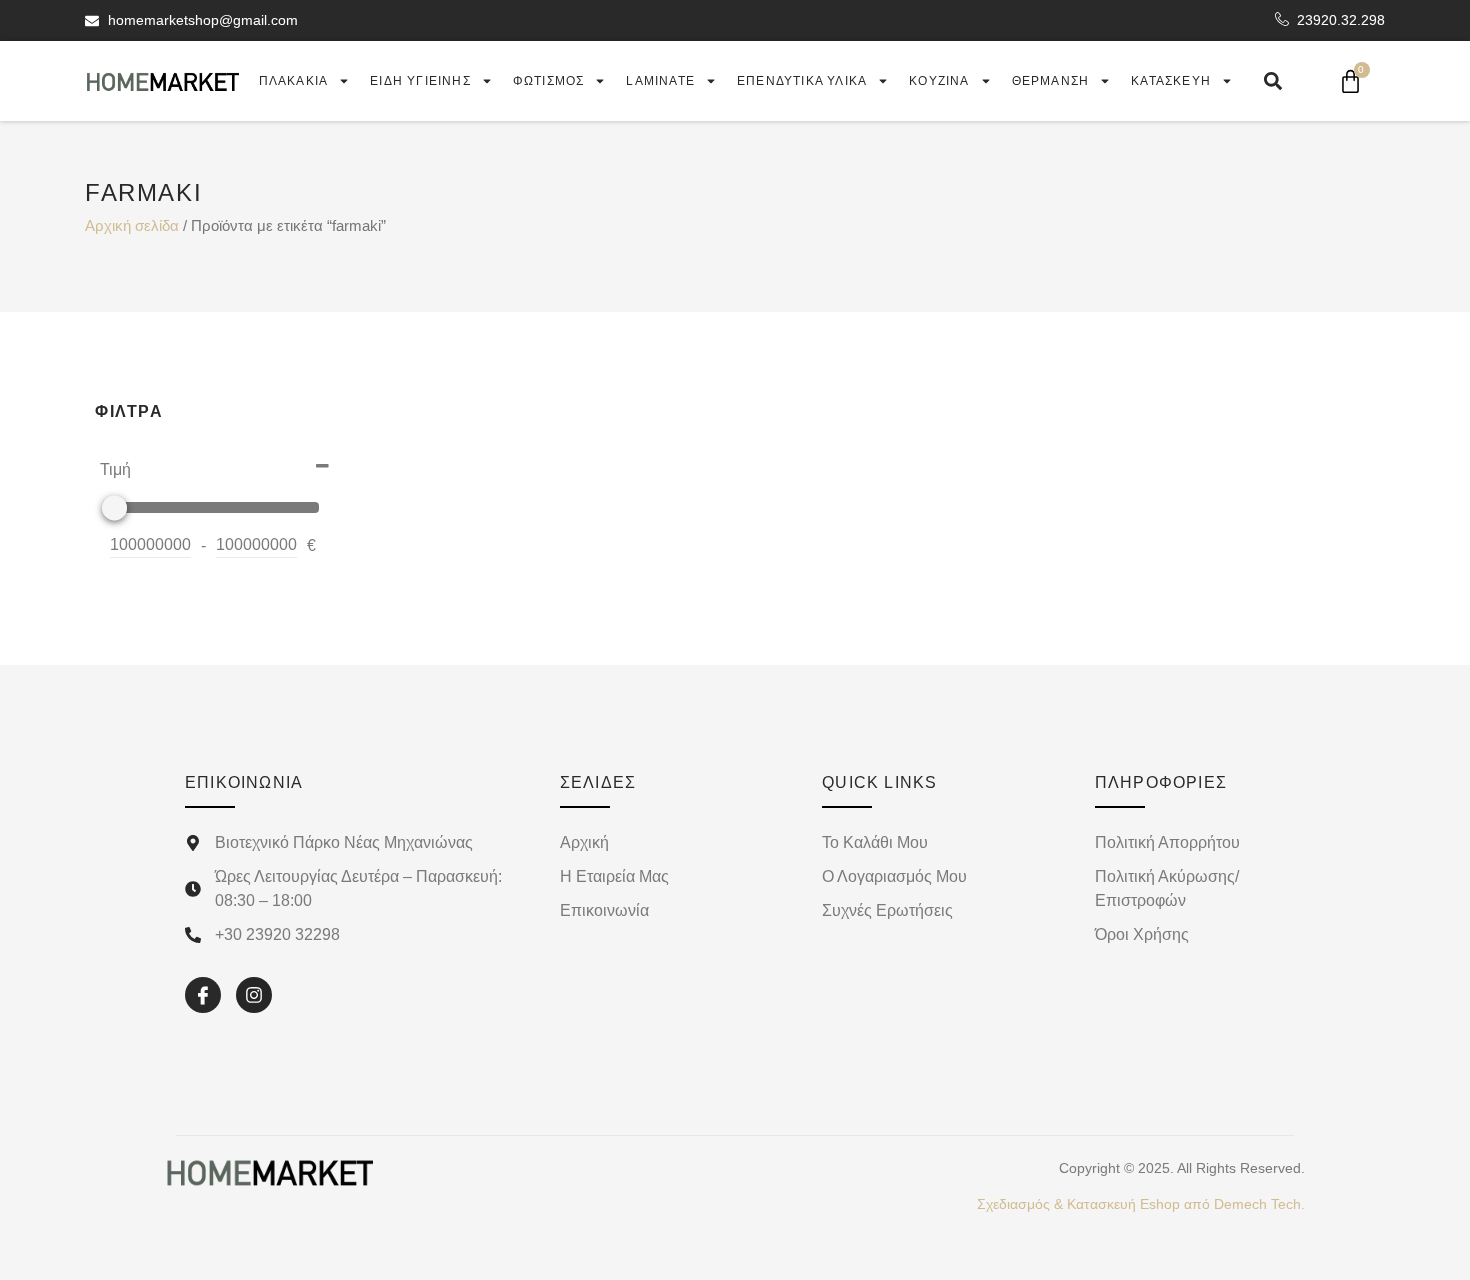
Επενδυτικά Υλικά (802, 81)
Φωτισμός (549, 81)
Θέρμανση (1051, 81)
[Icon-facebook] (203, 995)
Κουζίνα (939, 81)
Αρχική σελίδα (132, 226)
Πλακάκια (294, 81)
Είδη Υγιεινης (420, 81)
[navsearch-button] (1273, 81)
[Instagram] (254, 995)
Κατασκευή (1171, 81)
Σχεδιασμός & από (1141, 1204)
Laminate (660, 81)
